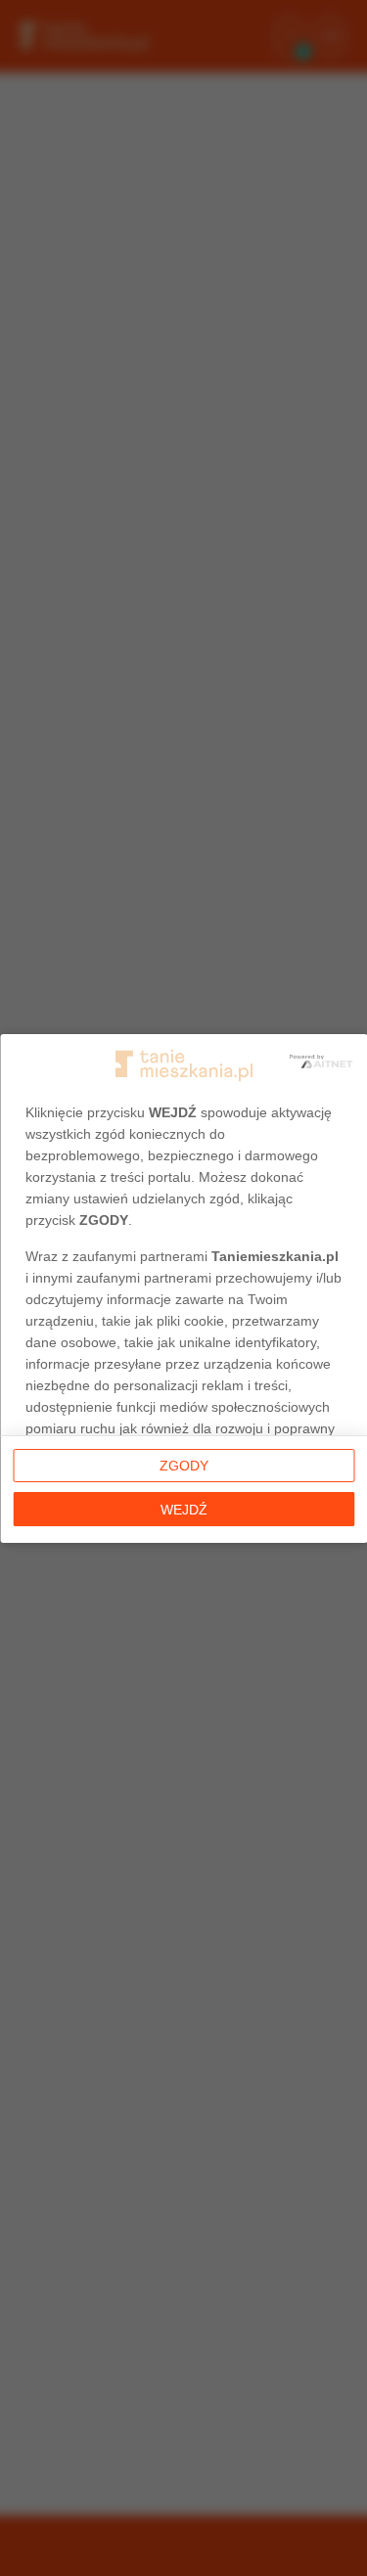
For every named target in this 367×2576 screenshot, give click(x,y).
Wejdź (184, 1510)
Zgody (184, 1466)
